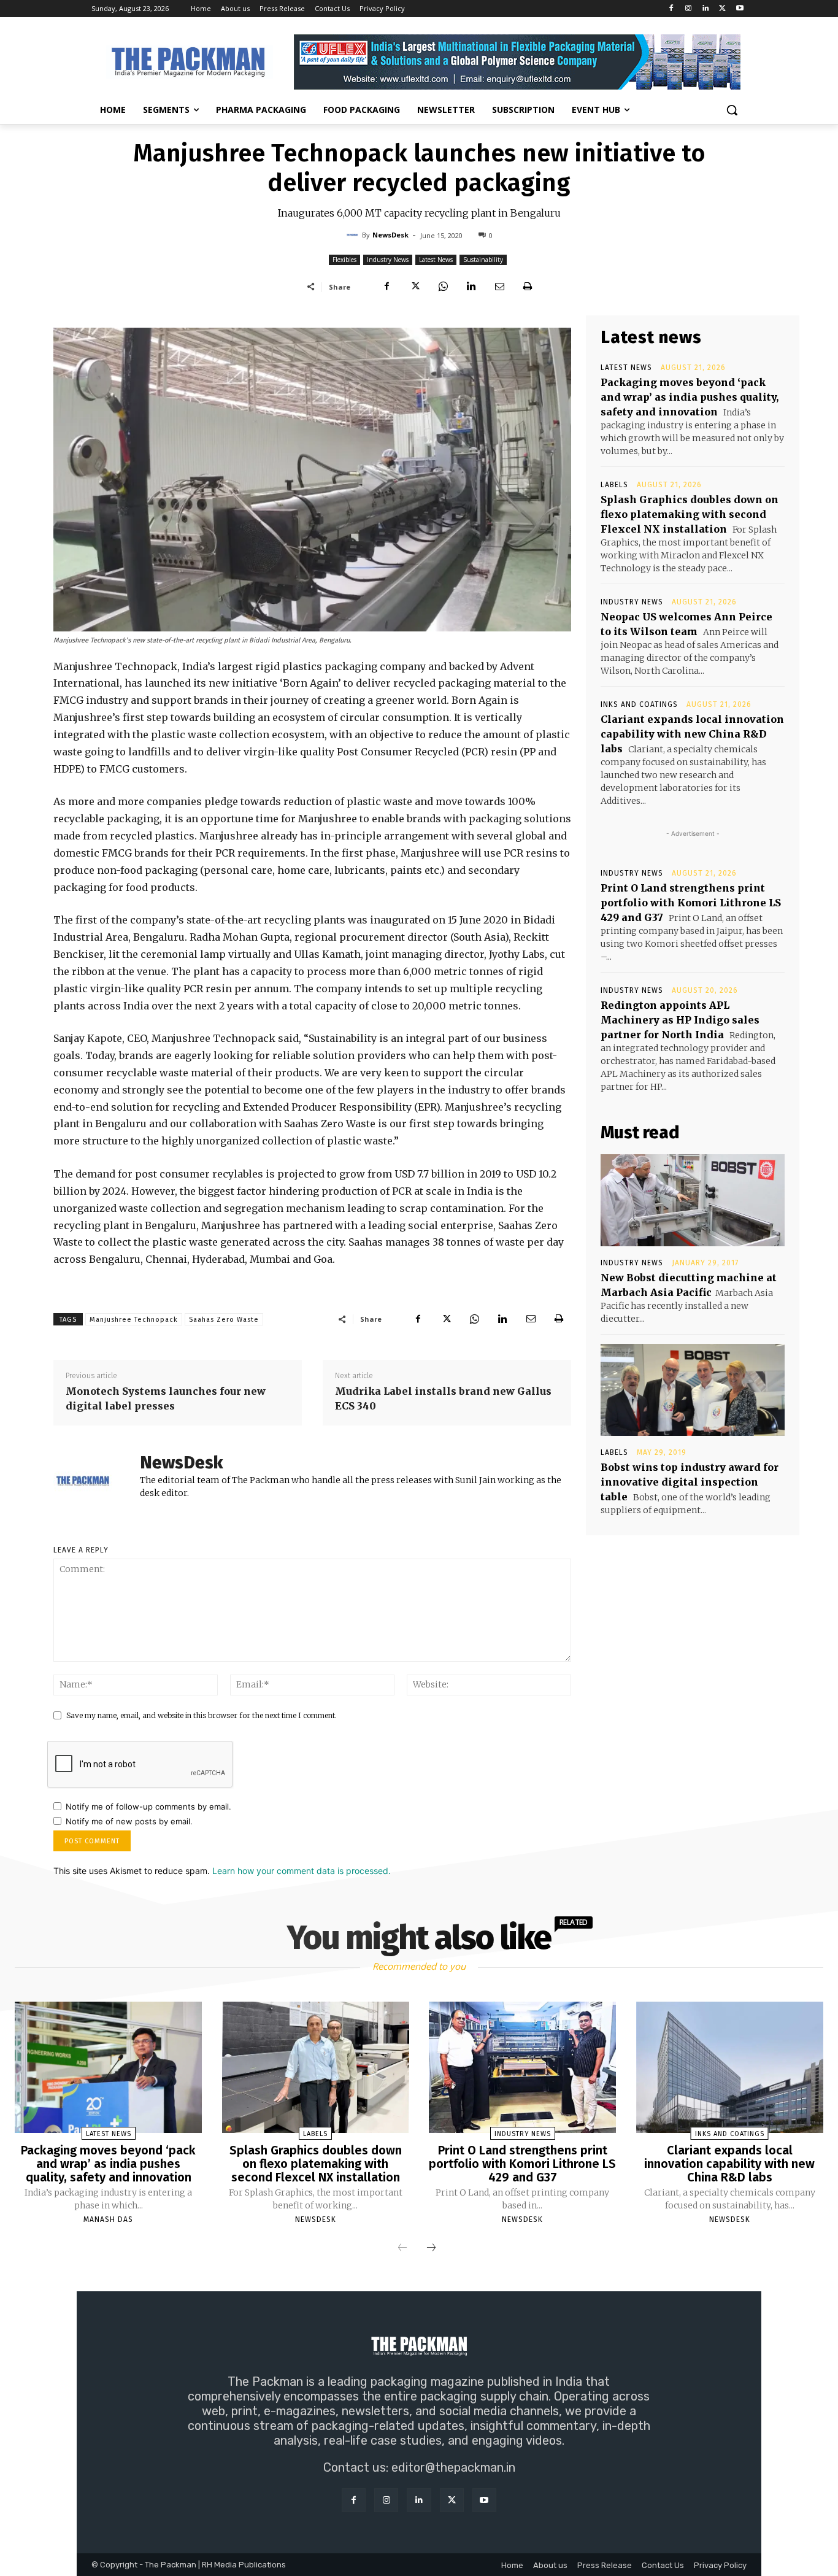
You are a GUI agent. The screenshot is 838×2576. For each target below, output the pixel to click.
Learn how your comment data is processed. (302, 1871)
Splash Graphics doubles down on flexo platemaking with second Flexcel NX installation (690, 514)
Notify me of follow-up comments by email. (148, 1807)
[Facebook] (671, 9)
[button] (732, 110)
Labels (614, 485)
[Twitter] (722, 9)
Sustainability (483, 260)
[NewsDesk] (354, 235)
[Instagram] (689, 9)
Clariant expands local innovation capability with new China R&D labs (692, 734)
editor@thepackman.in (453, 2467)
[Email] (499, 287)
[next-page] (431, 2248)
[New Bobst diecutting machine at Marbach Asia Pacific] (693, 1200)
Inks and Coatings (639, 704)
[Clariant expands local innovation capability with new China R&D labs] (730, 2067)
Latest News (436, 260)
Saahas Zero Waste (224, 1320)
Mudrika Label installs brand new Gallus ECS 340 (443, 1398)
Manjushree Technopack (134, 1320)
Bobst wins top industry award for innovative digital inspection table (690, 1482)
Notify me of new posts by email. (129, 1821)
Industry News (388, 260)
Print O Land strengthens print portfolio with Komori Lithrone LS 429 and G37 (691, 903)
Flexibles (344, 260)
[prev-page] (402, 2248)
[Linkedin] (706, 9)
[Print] (528, 287)
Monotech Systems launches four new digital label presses (166, 1398)
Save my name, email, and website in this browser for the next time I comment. (202, 1715)
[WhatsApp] (443, 287)
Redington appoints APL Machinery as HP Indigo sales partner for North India (680, 1020)
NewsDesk (390, 235)
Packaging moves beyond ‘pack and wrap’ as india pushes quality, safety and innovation (690, 397)
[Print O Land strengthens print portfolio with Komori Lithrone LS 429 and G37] (522, 2067)
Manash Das (108, 2219)
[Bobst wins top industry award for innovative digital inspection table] (693, 1390)
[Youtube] (740, 9)
